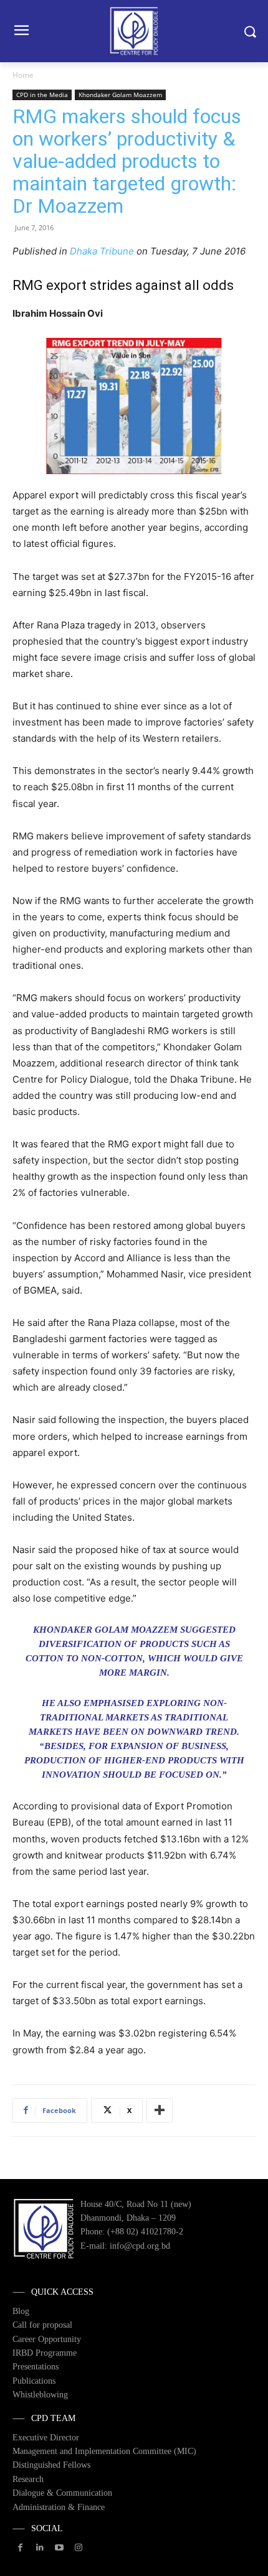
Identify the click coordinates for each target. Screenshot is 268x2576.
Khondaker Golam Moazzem (120, 95)
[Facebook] (20, 2548)
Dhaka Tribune (102, 251)
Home (23, 75)
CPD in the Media (42, 95)
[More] (160, 2111)
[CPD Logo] (134, 31)
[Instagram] (79, 2548)
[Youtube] (59, 2548)
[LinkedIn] (40, 2548)
